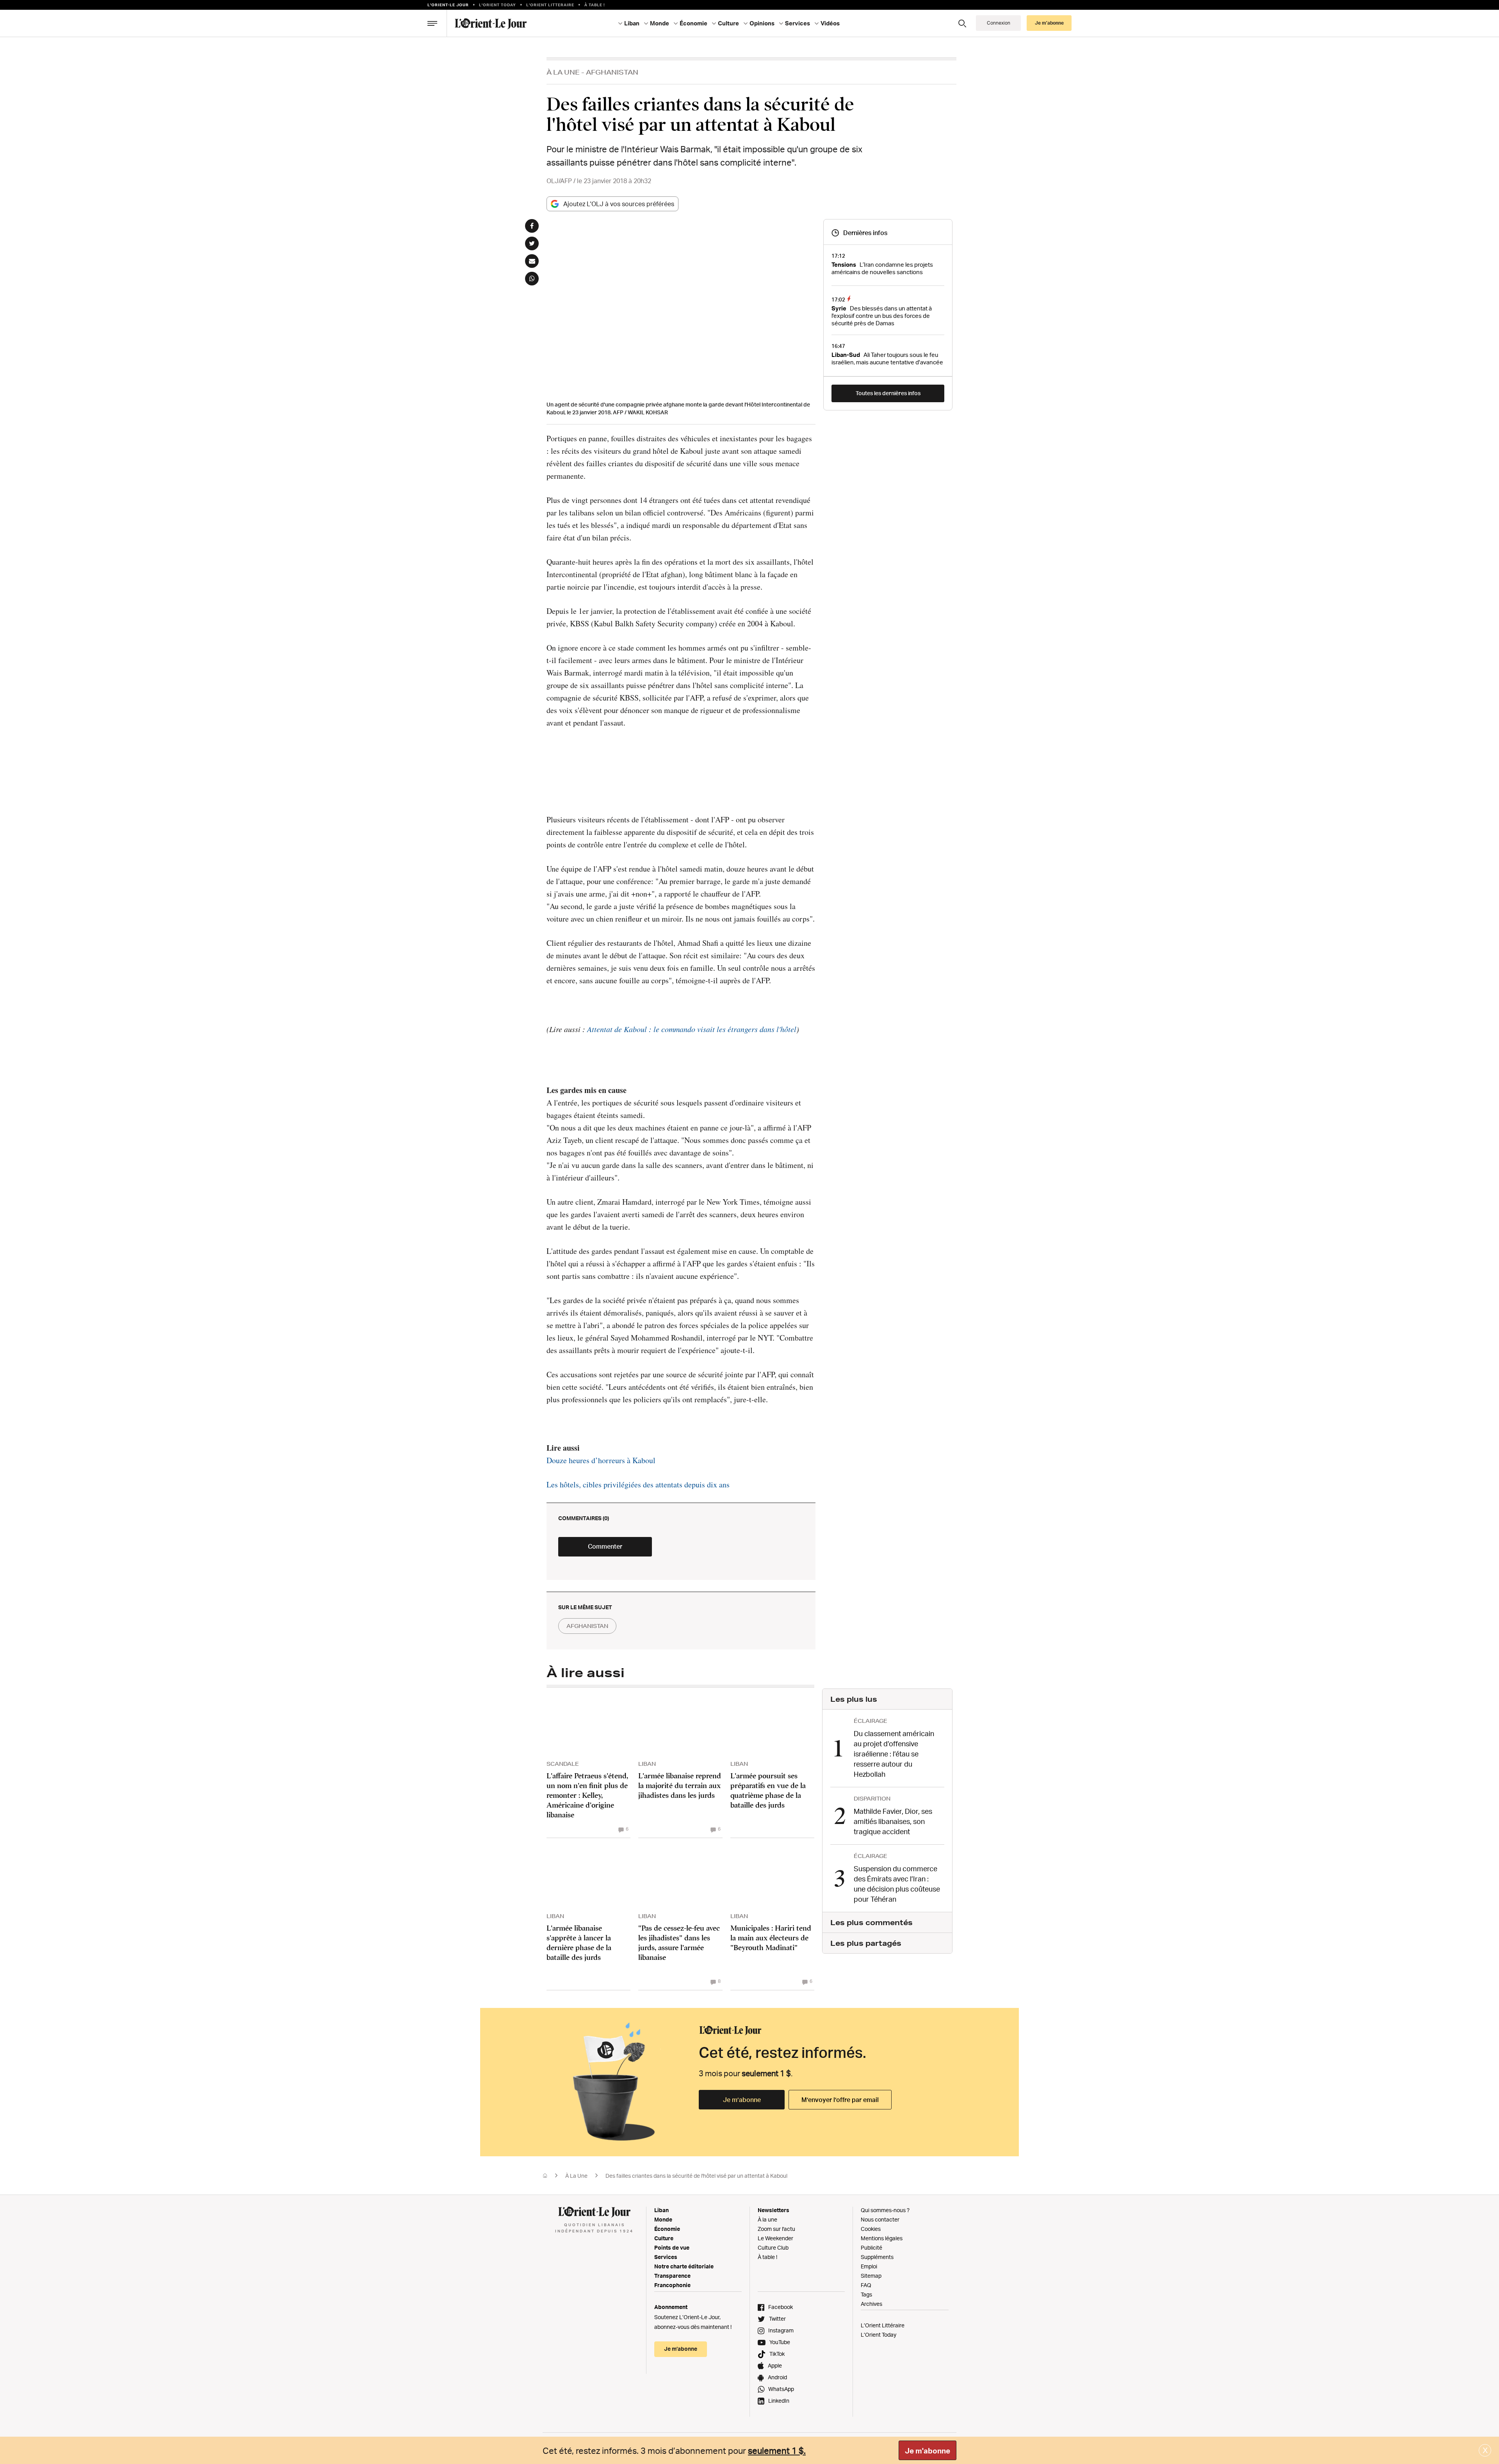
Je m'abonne (928, 2451)
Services (666, 2257)
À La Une (563, 72)
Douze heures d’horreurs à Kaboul (601, 1460)
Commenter (605, 1546)
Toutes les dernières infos (888, 393)
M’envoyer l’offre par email (840, 2100)
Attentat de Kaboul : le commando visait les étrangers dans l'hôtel (692, 1029)
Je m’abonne (742, 2100)
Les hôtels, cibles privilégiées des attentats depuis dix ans (638, 1484)
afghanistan (587, 1626)
